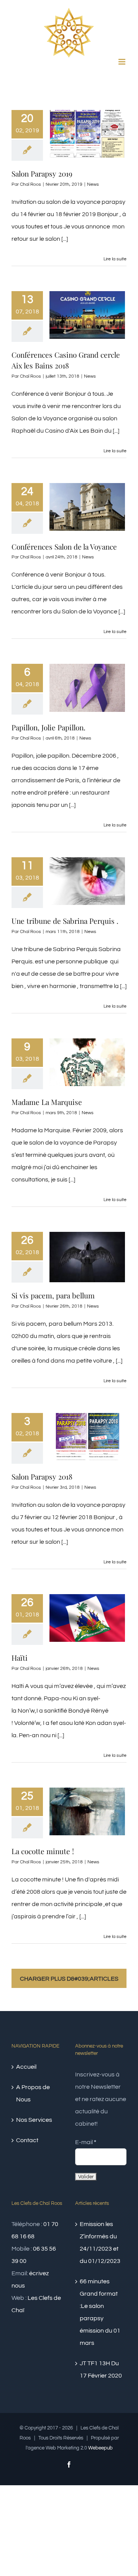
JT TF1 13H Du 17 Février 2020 (101, 2369)
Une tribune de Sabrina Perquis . (65, 921)
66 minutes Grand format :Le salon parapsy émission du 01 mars (100, 2312)
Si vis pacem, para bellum (53, 1295)
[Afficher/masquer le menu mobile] (122, 62)
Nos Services (34, 2120)
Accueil (26, 2067)
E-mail (86, 2142)
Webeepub (100, 2448)
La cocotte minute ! (43, 1851)
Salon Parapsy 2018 (42, 1476)
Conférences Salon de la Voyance (64, 547)
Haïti (20, 1658)
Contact (27, 2140)
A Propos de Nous (33, 2093)
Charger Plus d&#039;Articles (69, 1979)
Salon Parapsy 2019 (42, 173)
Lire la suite (115, 259)
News (93, 184)
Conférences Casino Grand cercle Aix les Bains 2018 (66, 360)
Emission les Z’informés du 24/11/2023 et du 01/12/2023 (100, 2243)
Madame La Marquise (47, 1102)
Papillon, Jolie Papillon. (48, 727)
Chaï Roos (30, 184)
